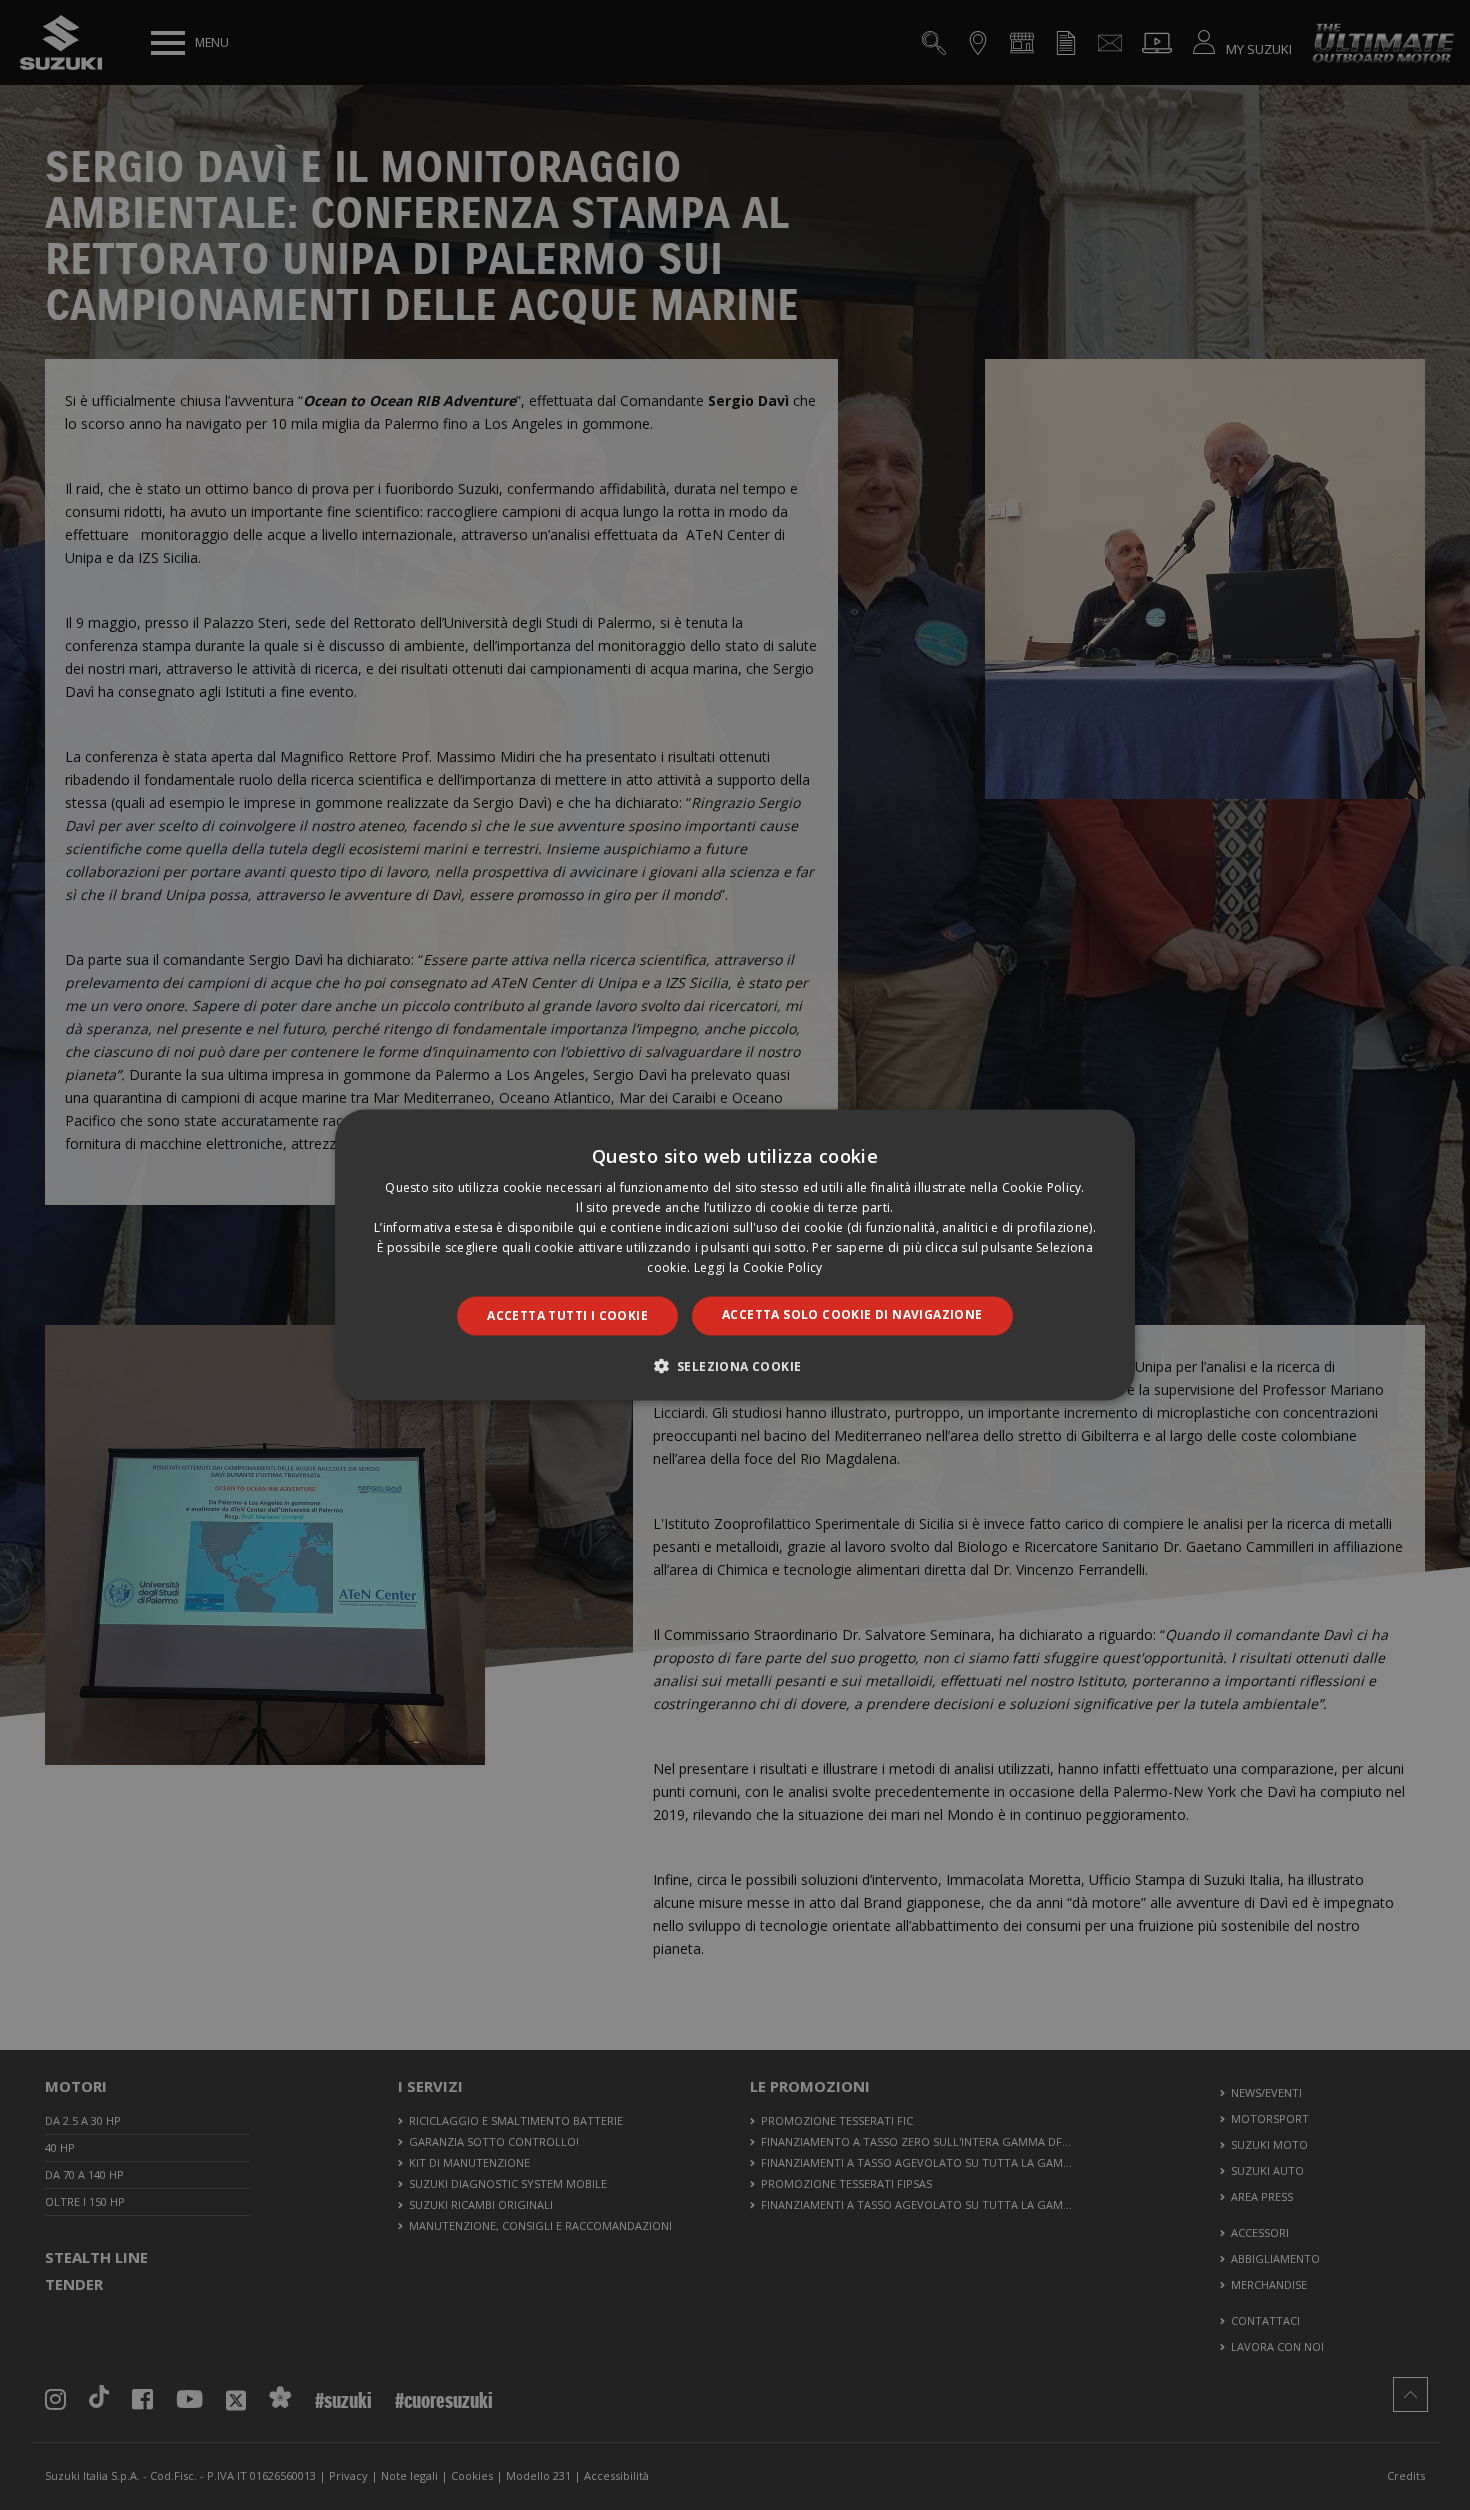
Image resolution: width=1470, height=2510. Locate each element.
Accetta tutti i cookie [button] (567, 1315)
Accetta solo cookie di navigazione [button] (852, 1314)
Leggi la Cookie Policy (758, 1266)
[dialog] (735, 1255)
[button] (735, 1365)
